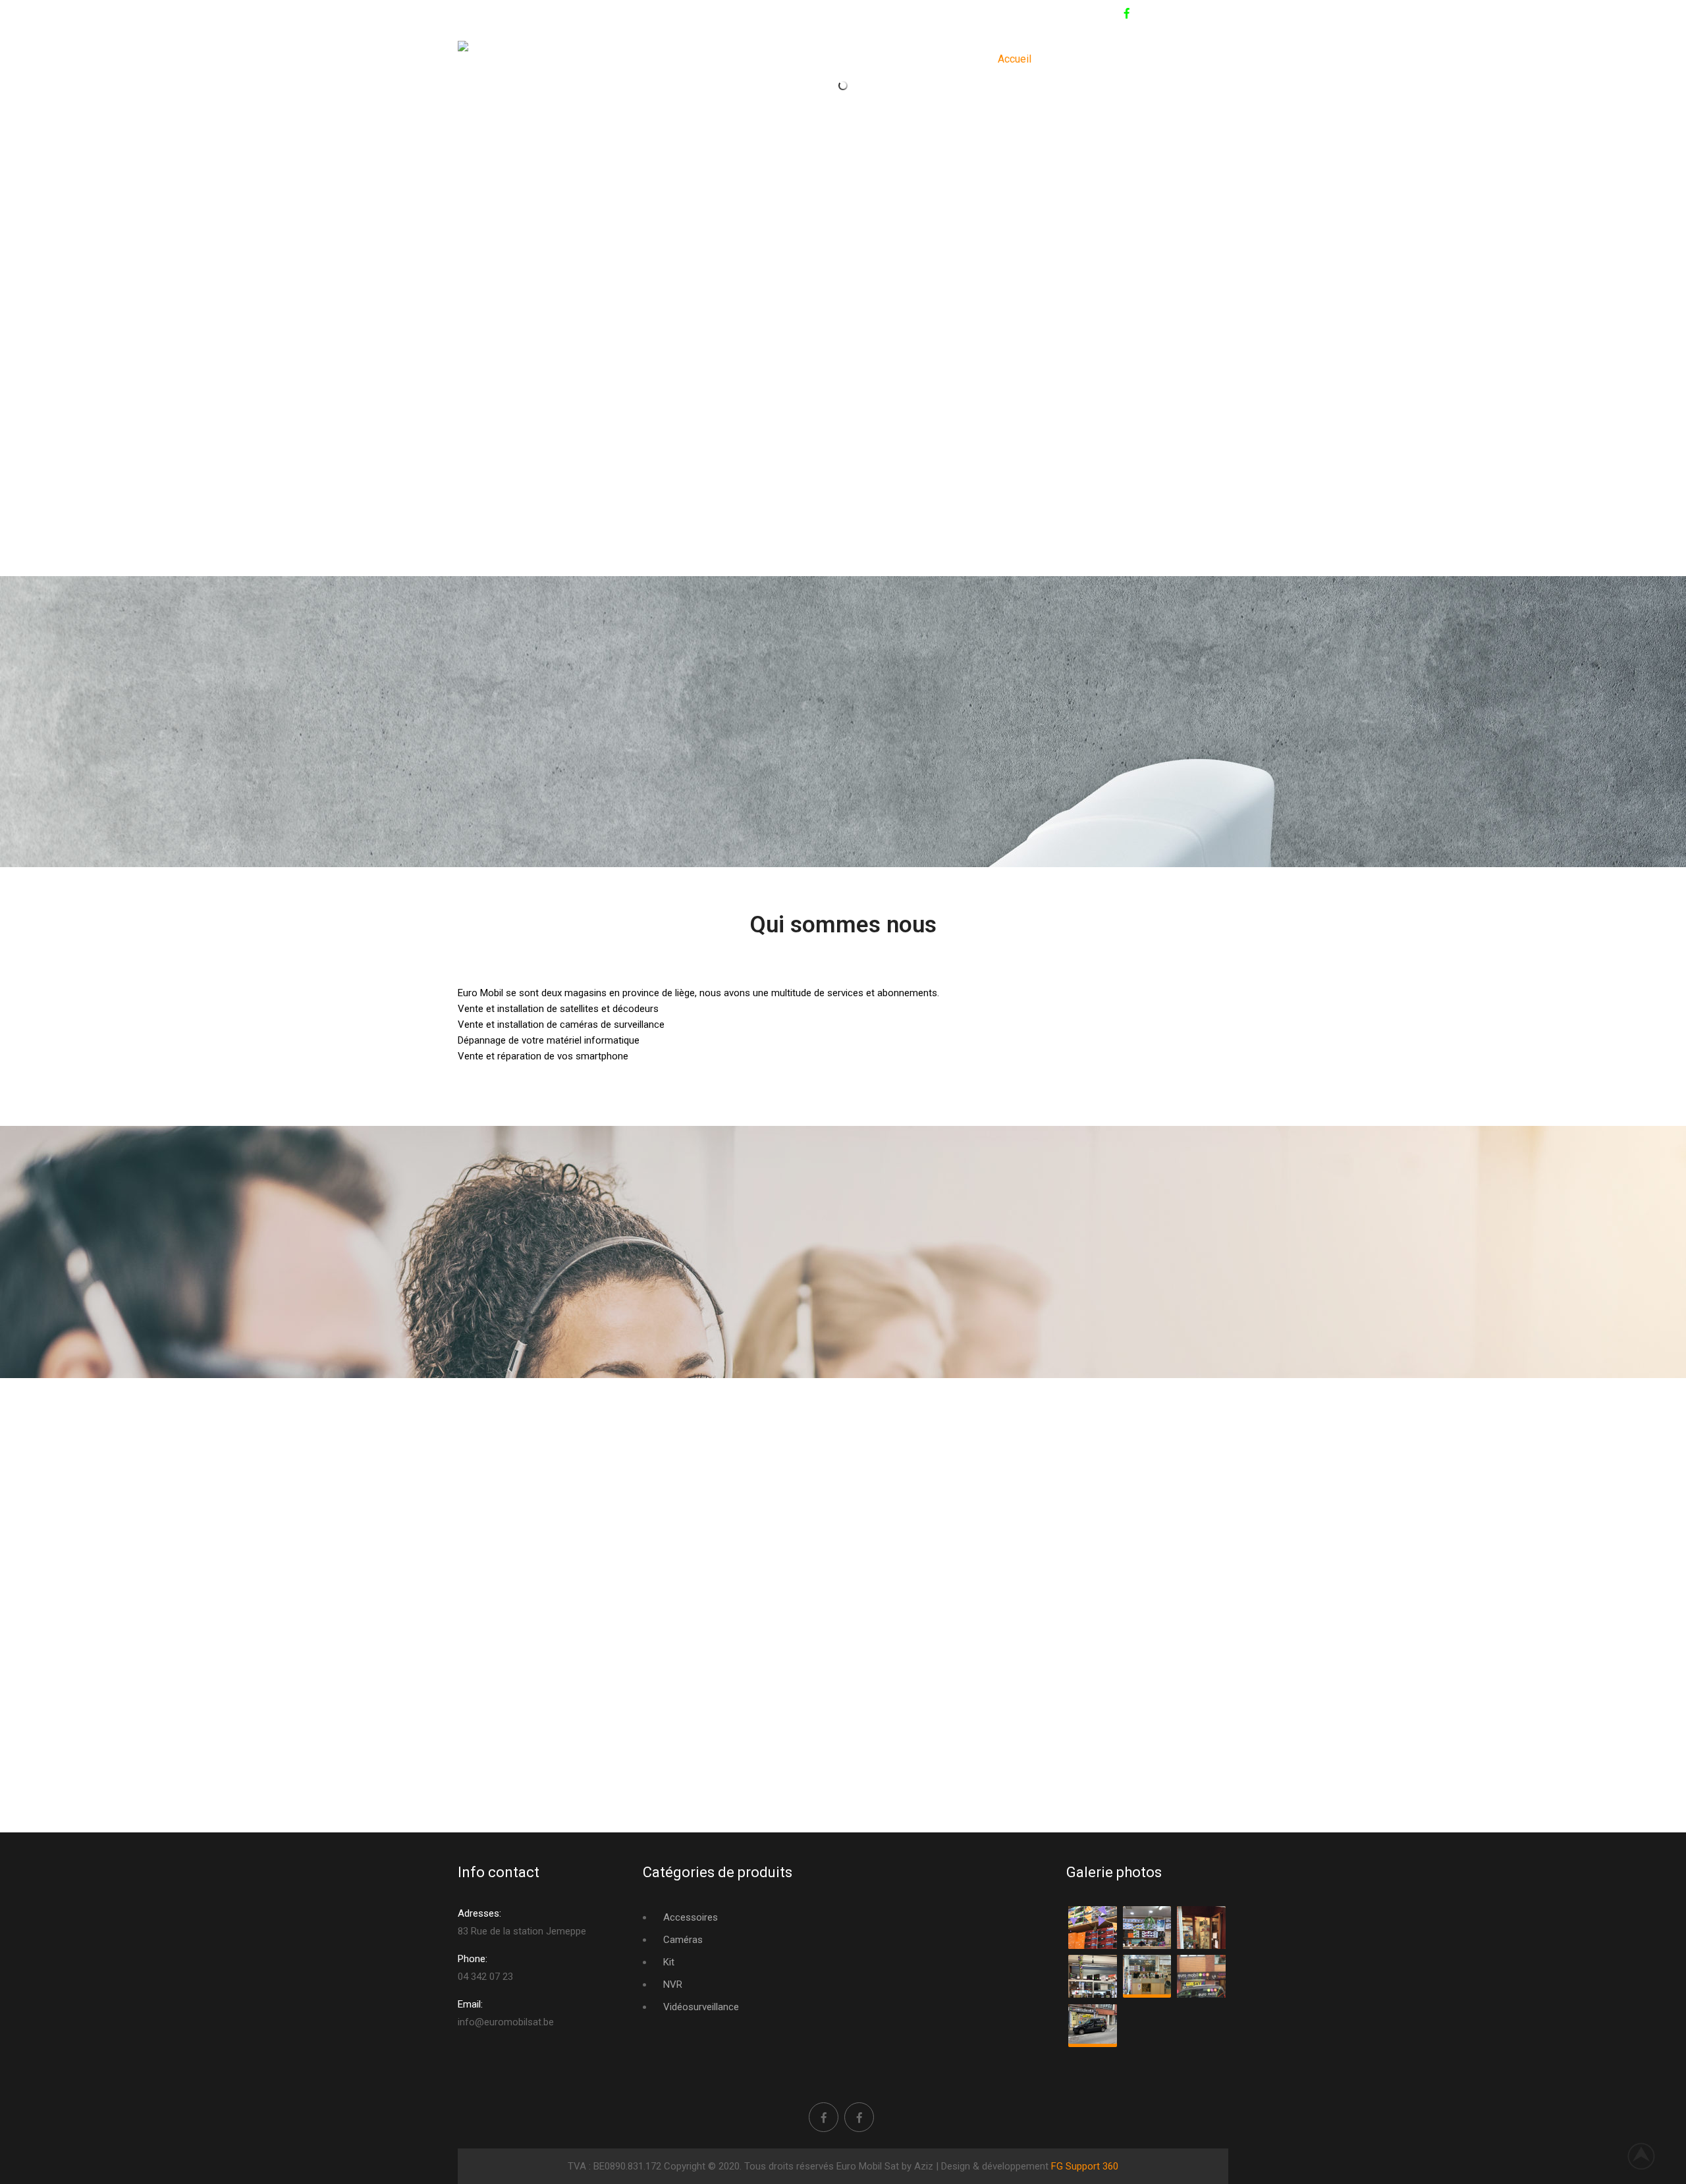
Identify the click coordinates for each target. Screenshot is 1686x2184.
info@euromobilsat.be (592, 14)
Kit (669, 1962)
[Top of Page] (1648, 2156)
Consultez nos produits (1165, 59)
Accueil (1015, 59)
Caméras (683, 1940)
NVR (673, 1984)
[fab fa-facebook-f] (1127, 15)
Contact (1071, 59)
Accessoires (691, 1917)
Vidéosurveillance (701, 2007)
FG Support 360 (1085, 2166)
